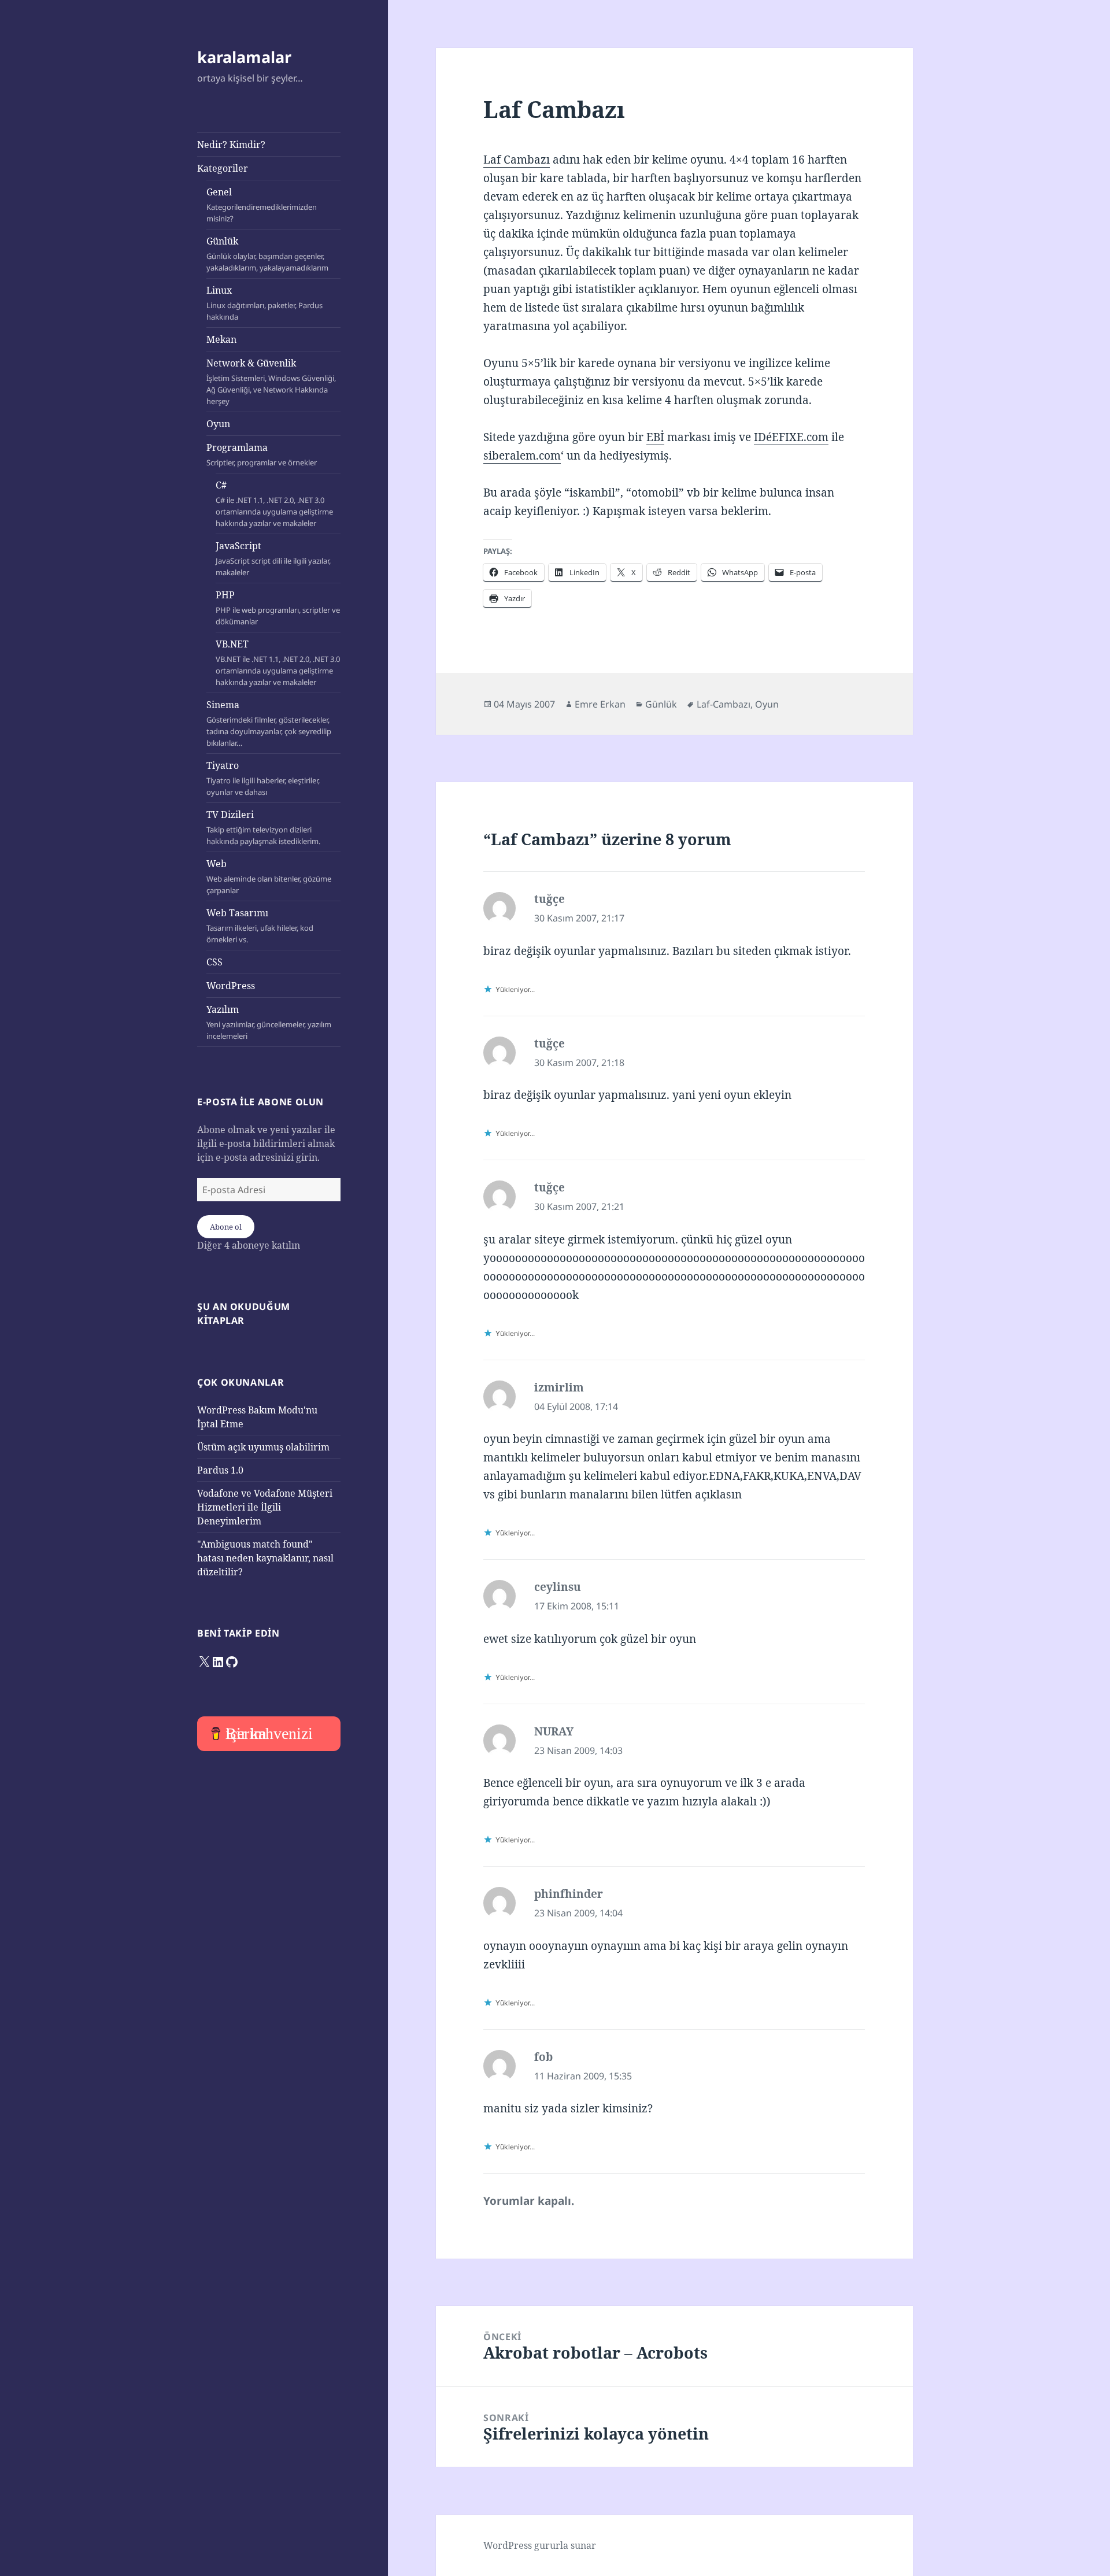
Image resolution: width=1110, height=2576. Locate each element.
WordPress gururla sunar (540, 2545)
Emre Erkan (600, 704)
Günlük (267, 254)
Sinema (269, 723)
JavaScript (273, 558)
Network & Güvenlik (271, 382)
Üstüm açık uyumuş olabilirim (263, 1447)
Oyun (218, 424)
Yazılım (269, 1022)
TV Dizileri (263, 827)
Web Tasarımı (260, 926)
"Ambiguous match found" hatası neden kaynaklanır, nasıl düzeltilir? (265, 1558)
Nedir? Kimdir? (231, 145)
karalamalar (244, 57)
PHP (278, 608)
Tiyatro (263, 778)
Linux (264, 303)
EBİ (655, 437)
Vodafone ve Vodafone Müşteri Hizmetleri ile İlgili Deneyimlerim (265, 1507)
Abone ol (226, 1227)
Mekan (221, 339)
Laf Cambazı (517, 160)
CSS (214, 962)
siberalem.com (522, 456)
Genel (262, 205)
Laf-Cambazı (724, 704)
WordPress (231, 986)
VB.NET (278, 662)
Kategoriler (223, 168)
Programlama (262, 454)
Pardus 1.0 (220, 1470)
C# (274, 504)
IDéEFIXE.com (791, 437)
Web (269, 876)
